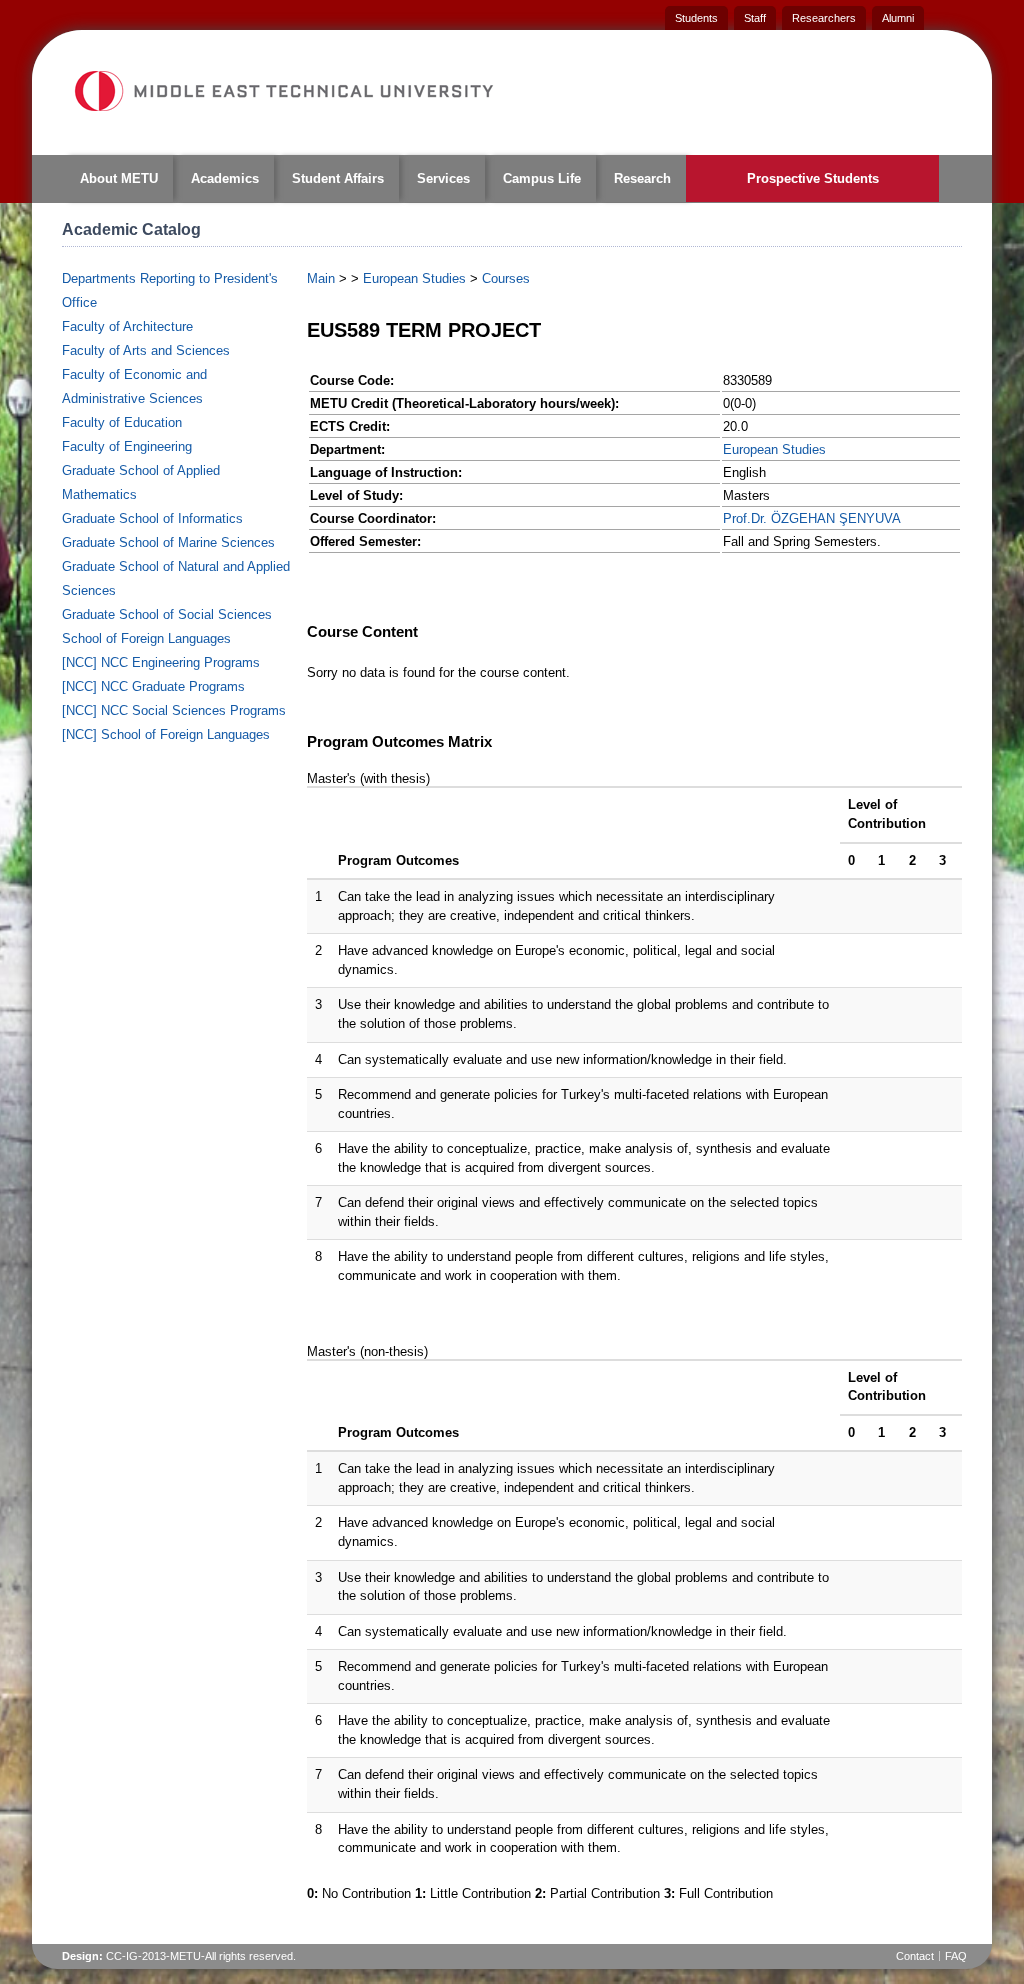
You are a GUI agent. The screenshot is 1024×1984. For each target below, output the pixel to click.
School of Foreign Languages (146, 638)
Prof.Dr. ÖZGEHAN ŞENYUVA (812, 518)
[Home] (283, 91)
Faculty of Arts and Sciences (146, 350)
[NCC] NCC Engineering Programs (161, 662)
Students (696, 18)
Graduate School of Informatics (152, 518)
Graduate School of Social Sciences (167, 614)
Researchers (824, 18)
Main (321, 278)
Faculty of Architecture (127, 326)
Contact (915, 1956)
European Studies (414, 278)
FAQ (956, 1956)
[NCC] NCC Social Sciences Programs (174, 710)
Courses (506, 278)
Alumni (898, 18)
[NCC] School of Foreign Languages (166, 734)
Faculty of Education (122, 422)
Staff (755, 18)
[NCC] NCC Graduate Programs (153, 686)
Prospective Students (813, 178)
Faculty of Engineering (127, 446)
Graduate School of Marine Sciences (168, 542)
